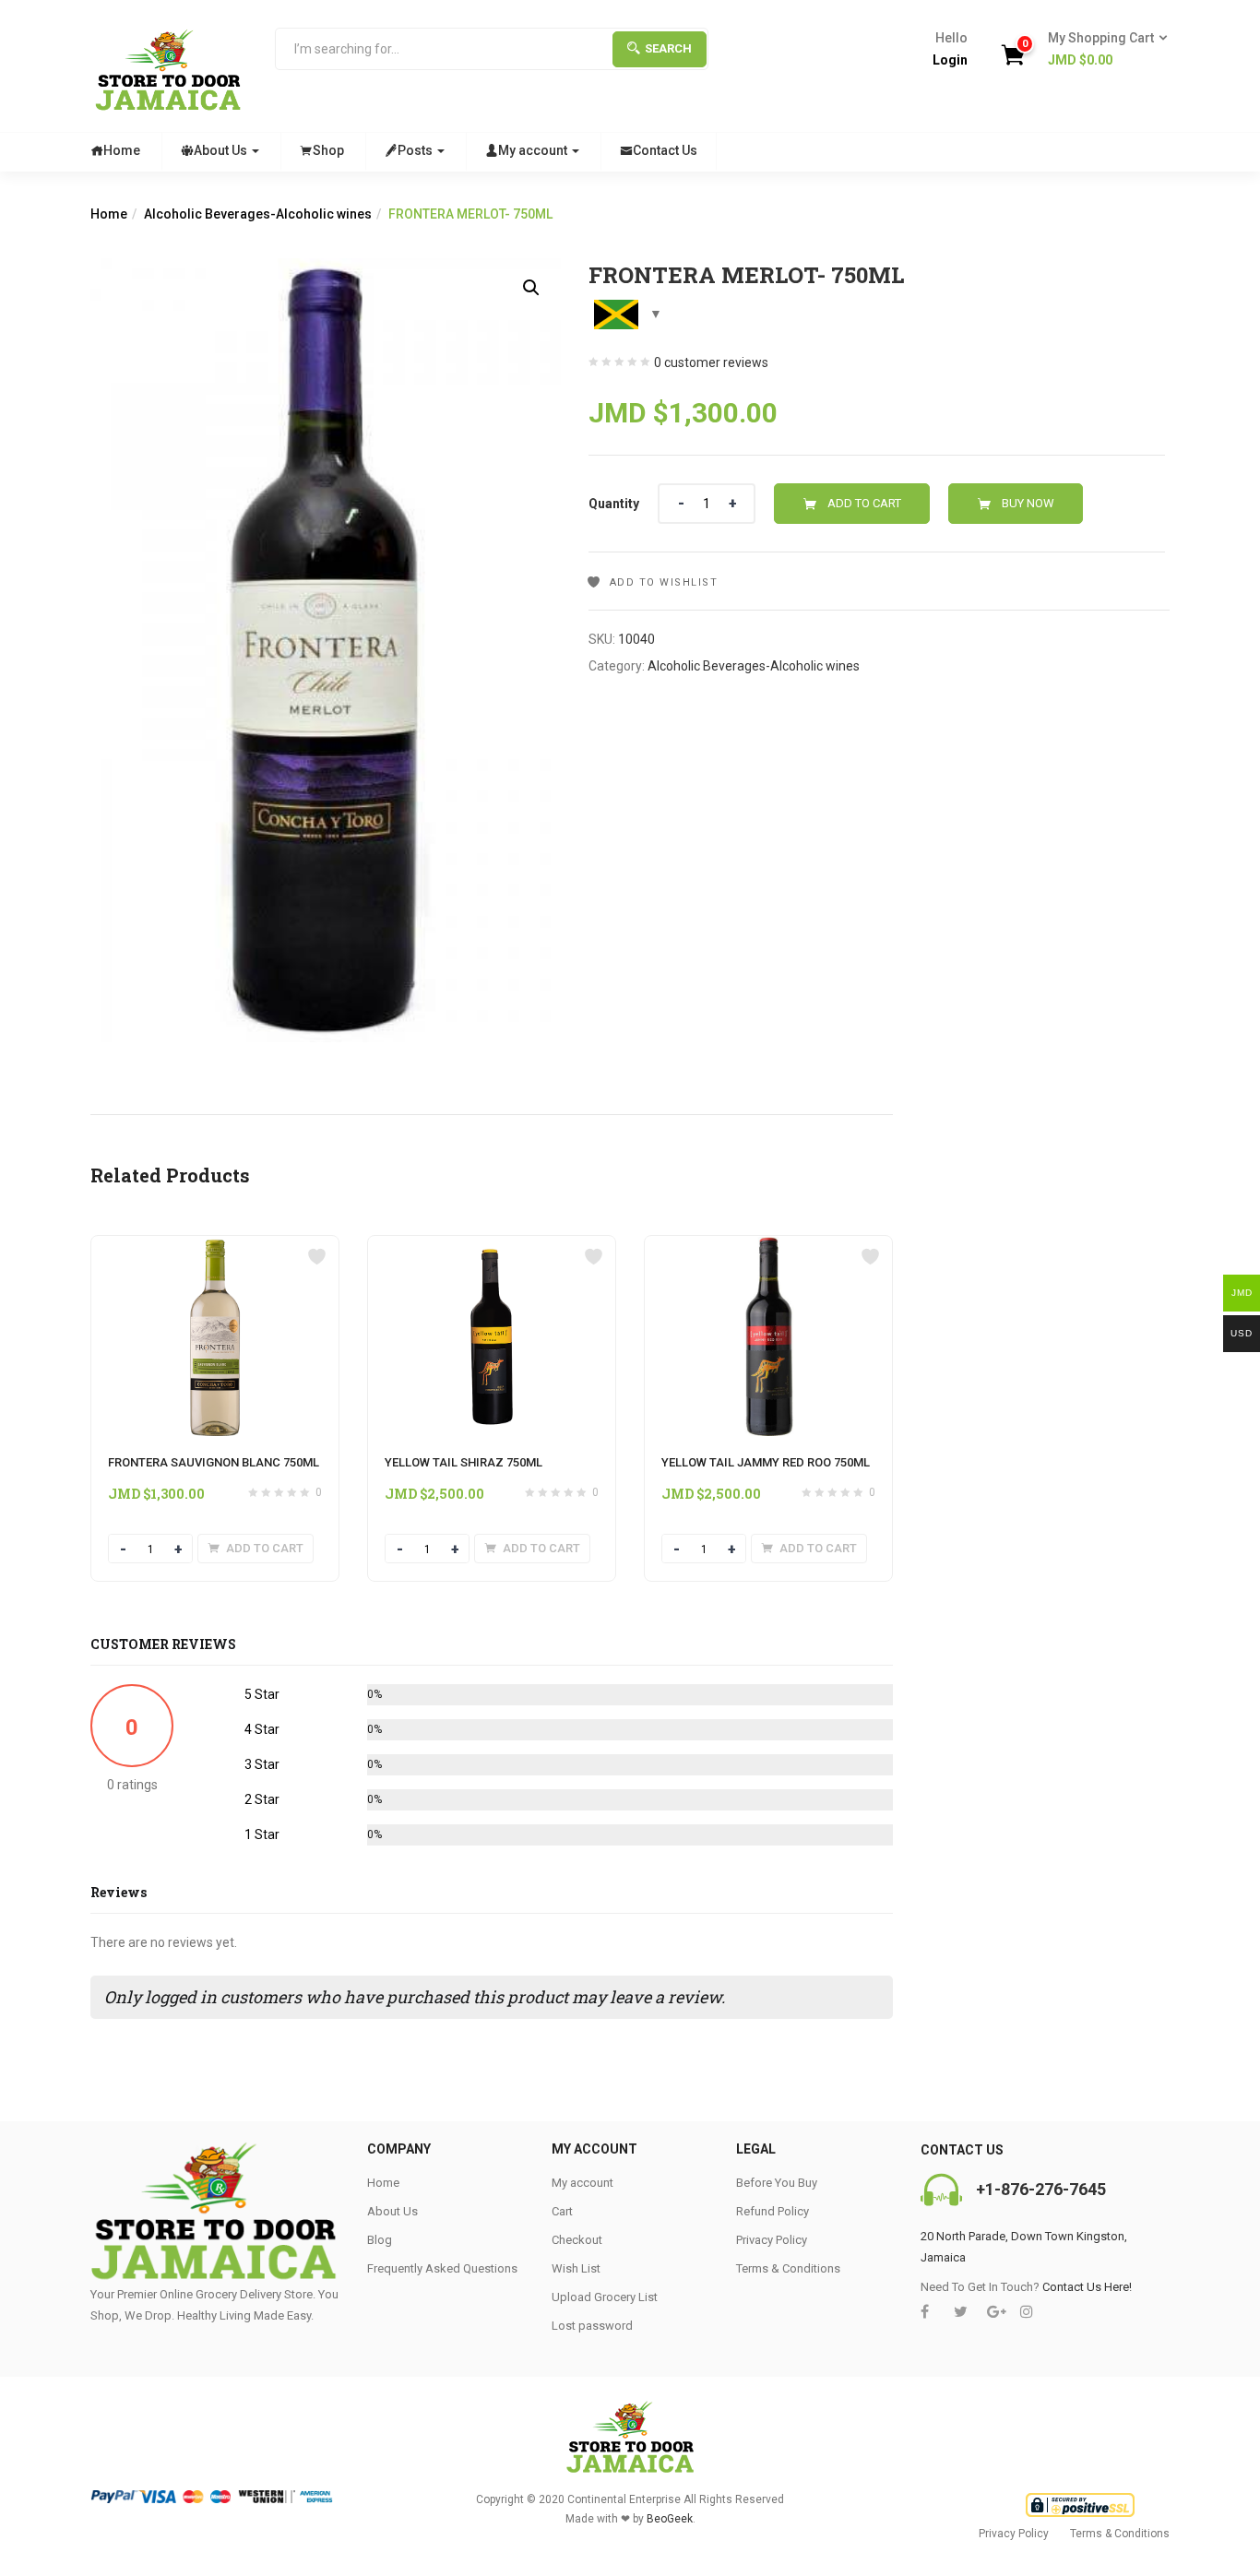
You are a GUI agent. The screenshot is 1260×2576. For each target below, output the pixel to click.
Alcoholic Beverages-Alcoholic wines (258, 214)
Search (668, 48)
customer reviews (711, 362)
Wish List (576, 2268)
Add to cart (864, 503)
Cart (562, 2211)
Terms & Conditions (788, 2268)
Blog (380, 2240)
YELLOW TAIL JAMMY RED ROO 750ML (766, 1462)
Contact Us (665, 150)
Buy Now (1028, 503)
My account (534, 150)
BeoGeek (670, 2519)
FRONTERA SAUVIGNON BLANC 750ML (214, 1462)
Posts (416, 150)
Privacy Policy (772, 2240)
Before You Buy (777, 2183)
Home (122, 150)
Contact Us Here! (1087, 2287)
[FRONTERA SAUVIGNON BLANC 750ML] (215, 1247)
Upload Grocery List (605, 2297)
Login (950, 60)
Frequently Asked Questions (442, 2268)
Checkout (577, 2240)
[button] (1102, 50)
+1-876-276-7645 (1041, 2189)
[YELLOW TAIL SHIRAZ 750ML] (492, 1247)
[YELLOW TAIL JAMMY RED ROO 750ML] (768, 1247)
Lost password (592, 2326)
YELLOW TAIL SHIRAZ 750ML (464, 1462)
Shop (328, 150)
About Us (222, 150)
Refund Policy (773, 2211)
